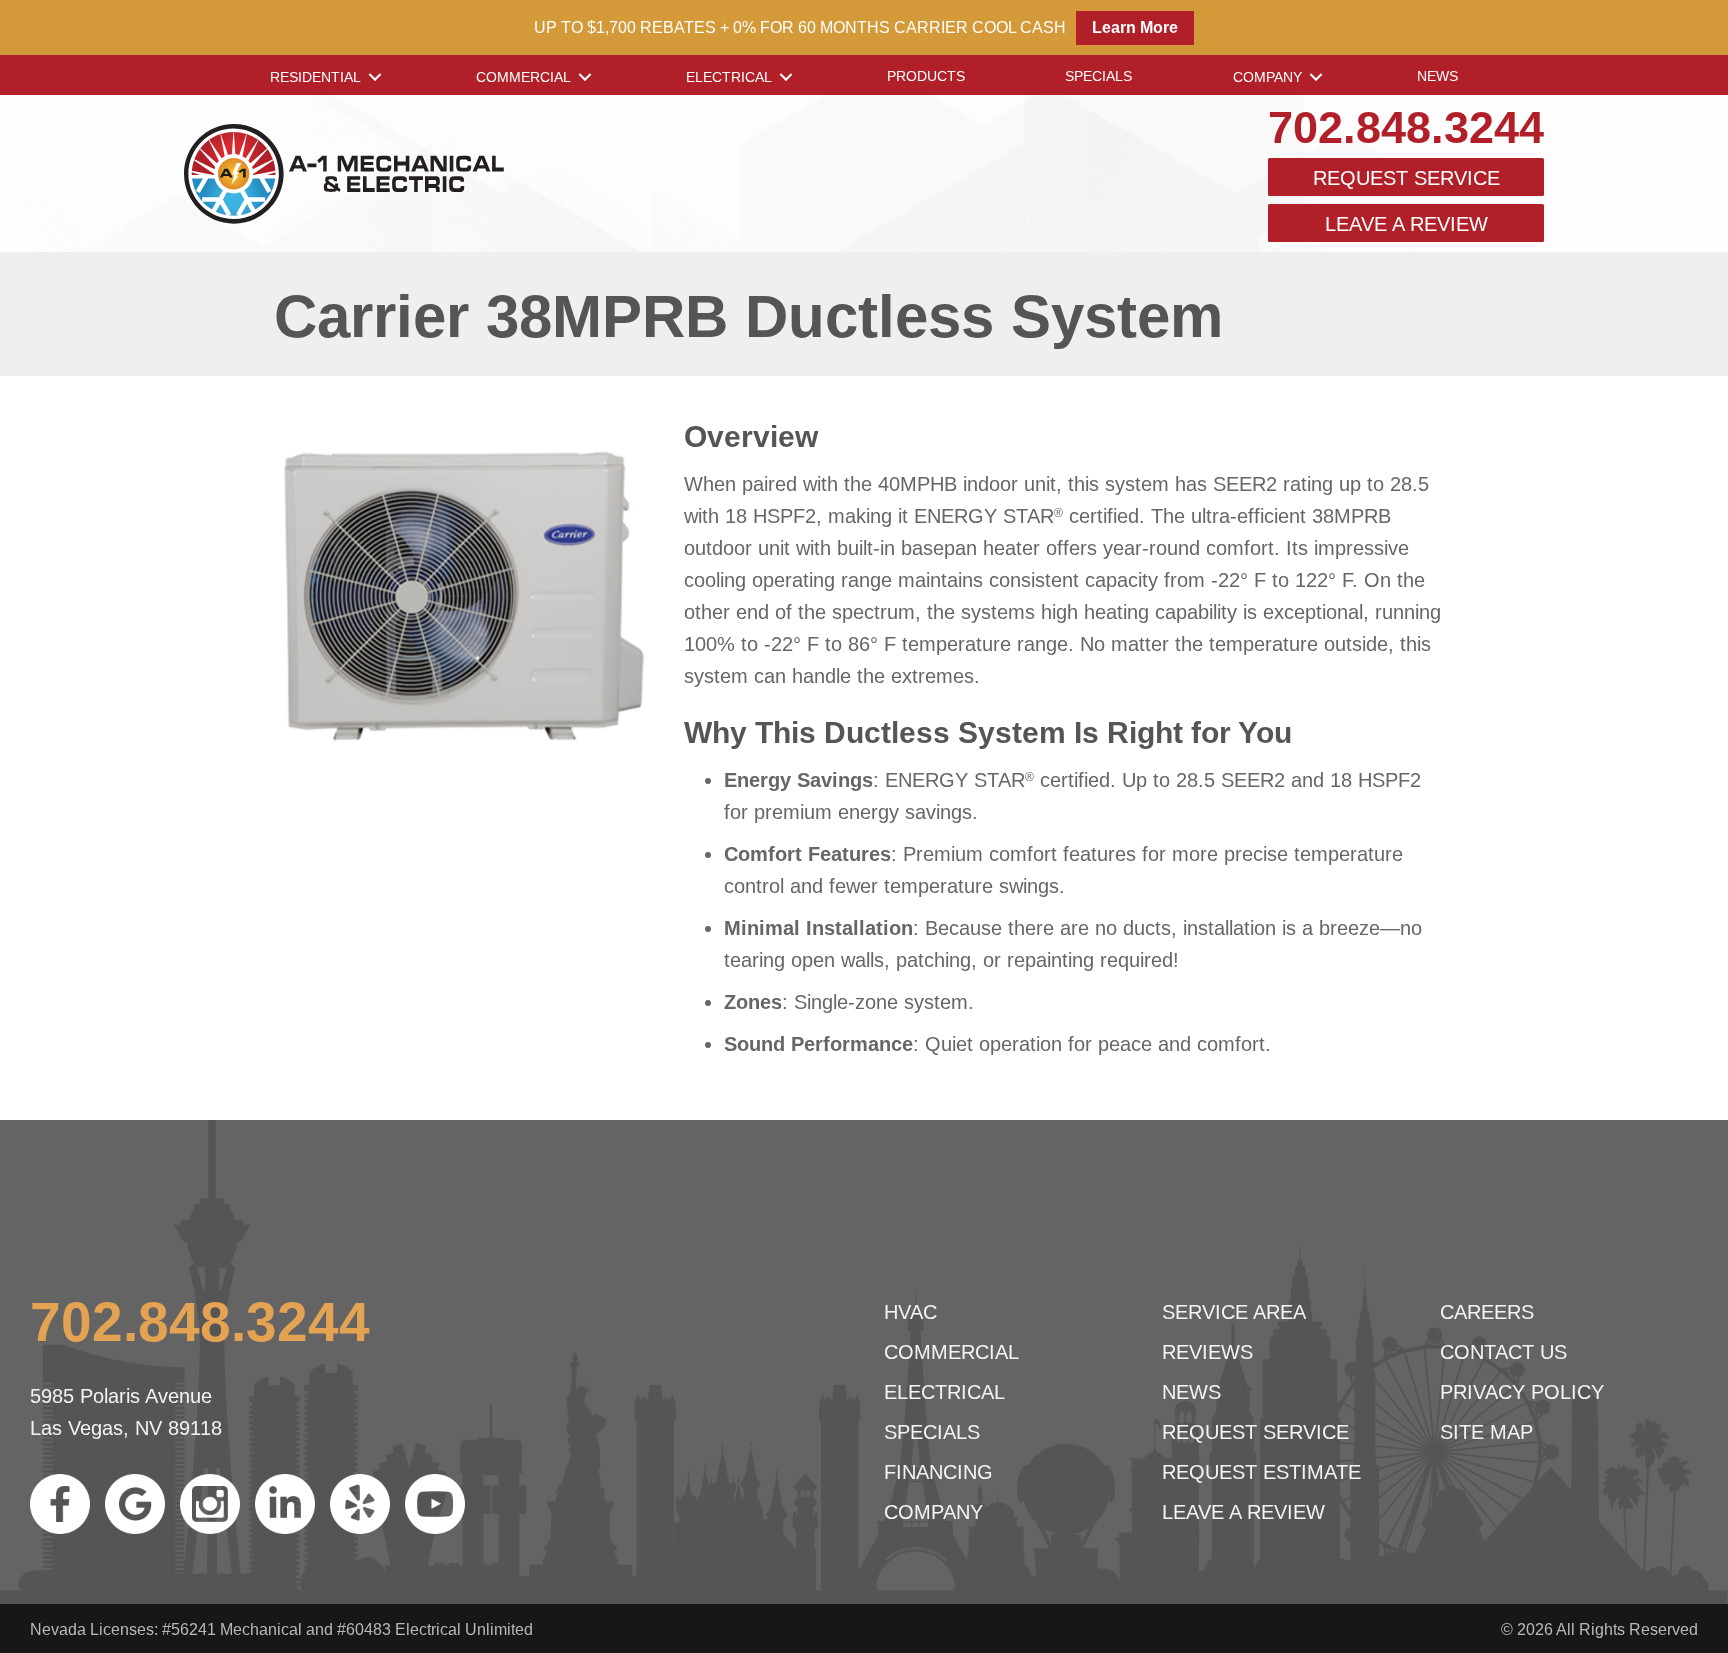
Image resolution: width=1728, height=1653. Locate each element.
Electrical (729, 77)
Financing (938, 1472)
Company (1267, 77)
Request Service (1406, 178)
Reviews (1207, 1352)
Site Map (1486, 1432)
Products (926, 76)
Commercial (523, 77)
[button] (375, 77)
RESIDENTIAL (315, 77)
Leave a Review (1406, 224)
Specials (1098, 76)
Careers (1487, 1312)
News (1437, 76)
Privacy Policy (1522, 1392)
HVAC (910, 1312)
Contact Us (1503, 1352)
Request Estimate (1261, 1472)
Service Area (1234, 1312)
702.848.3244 (1406, 127)
